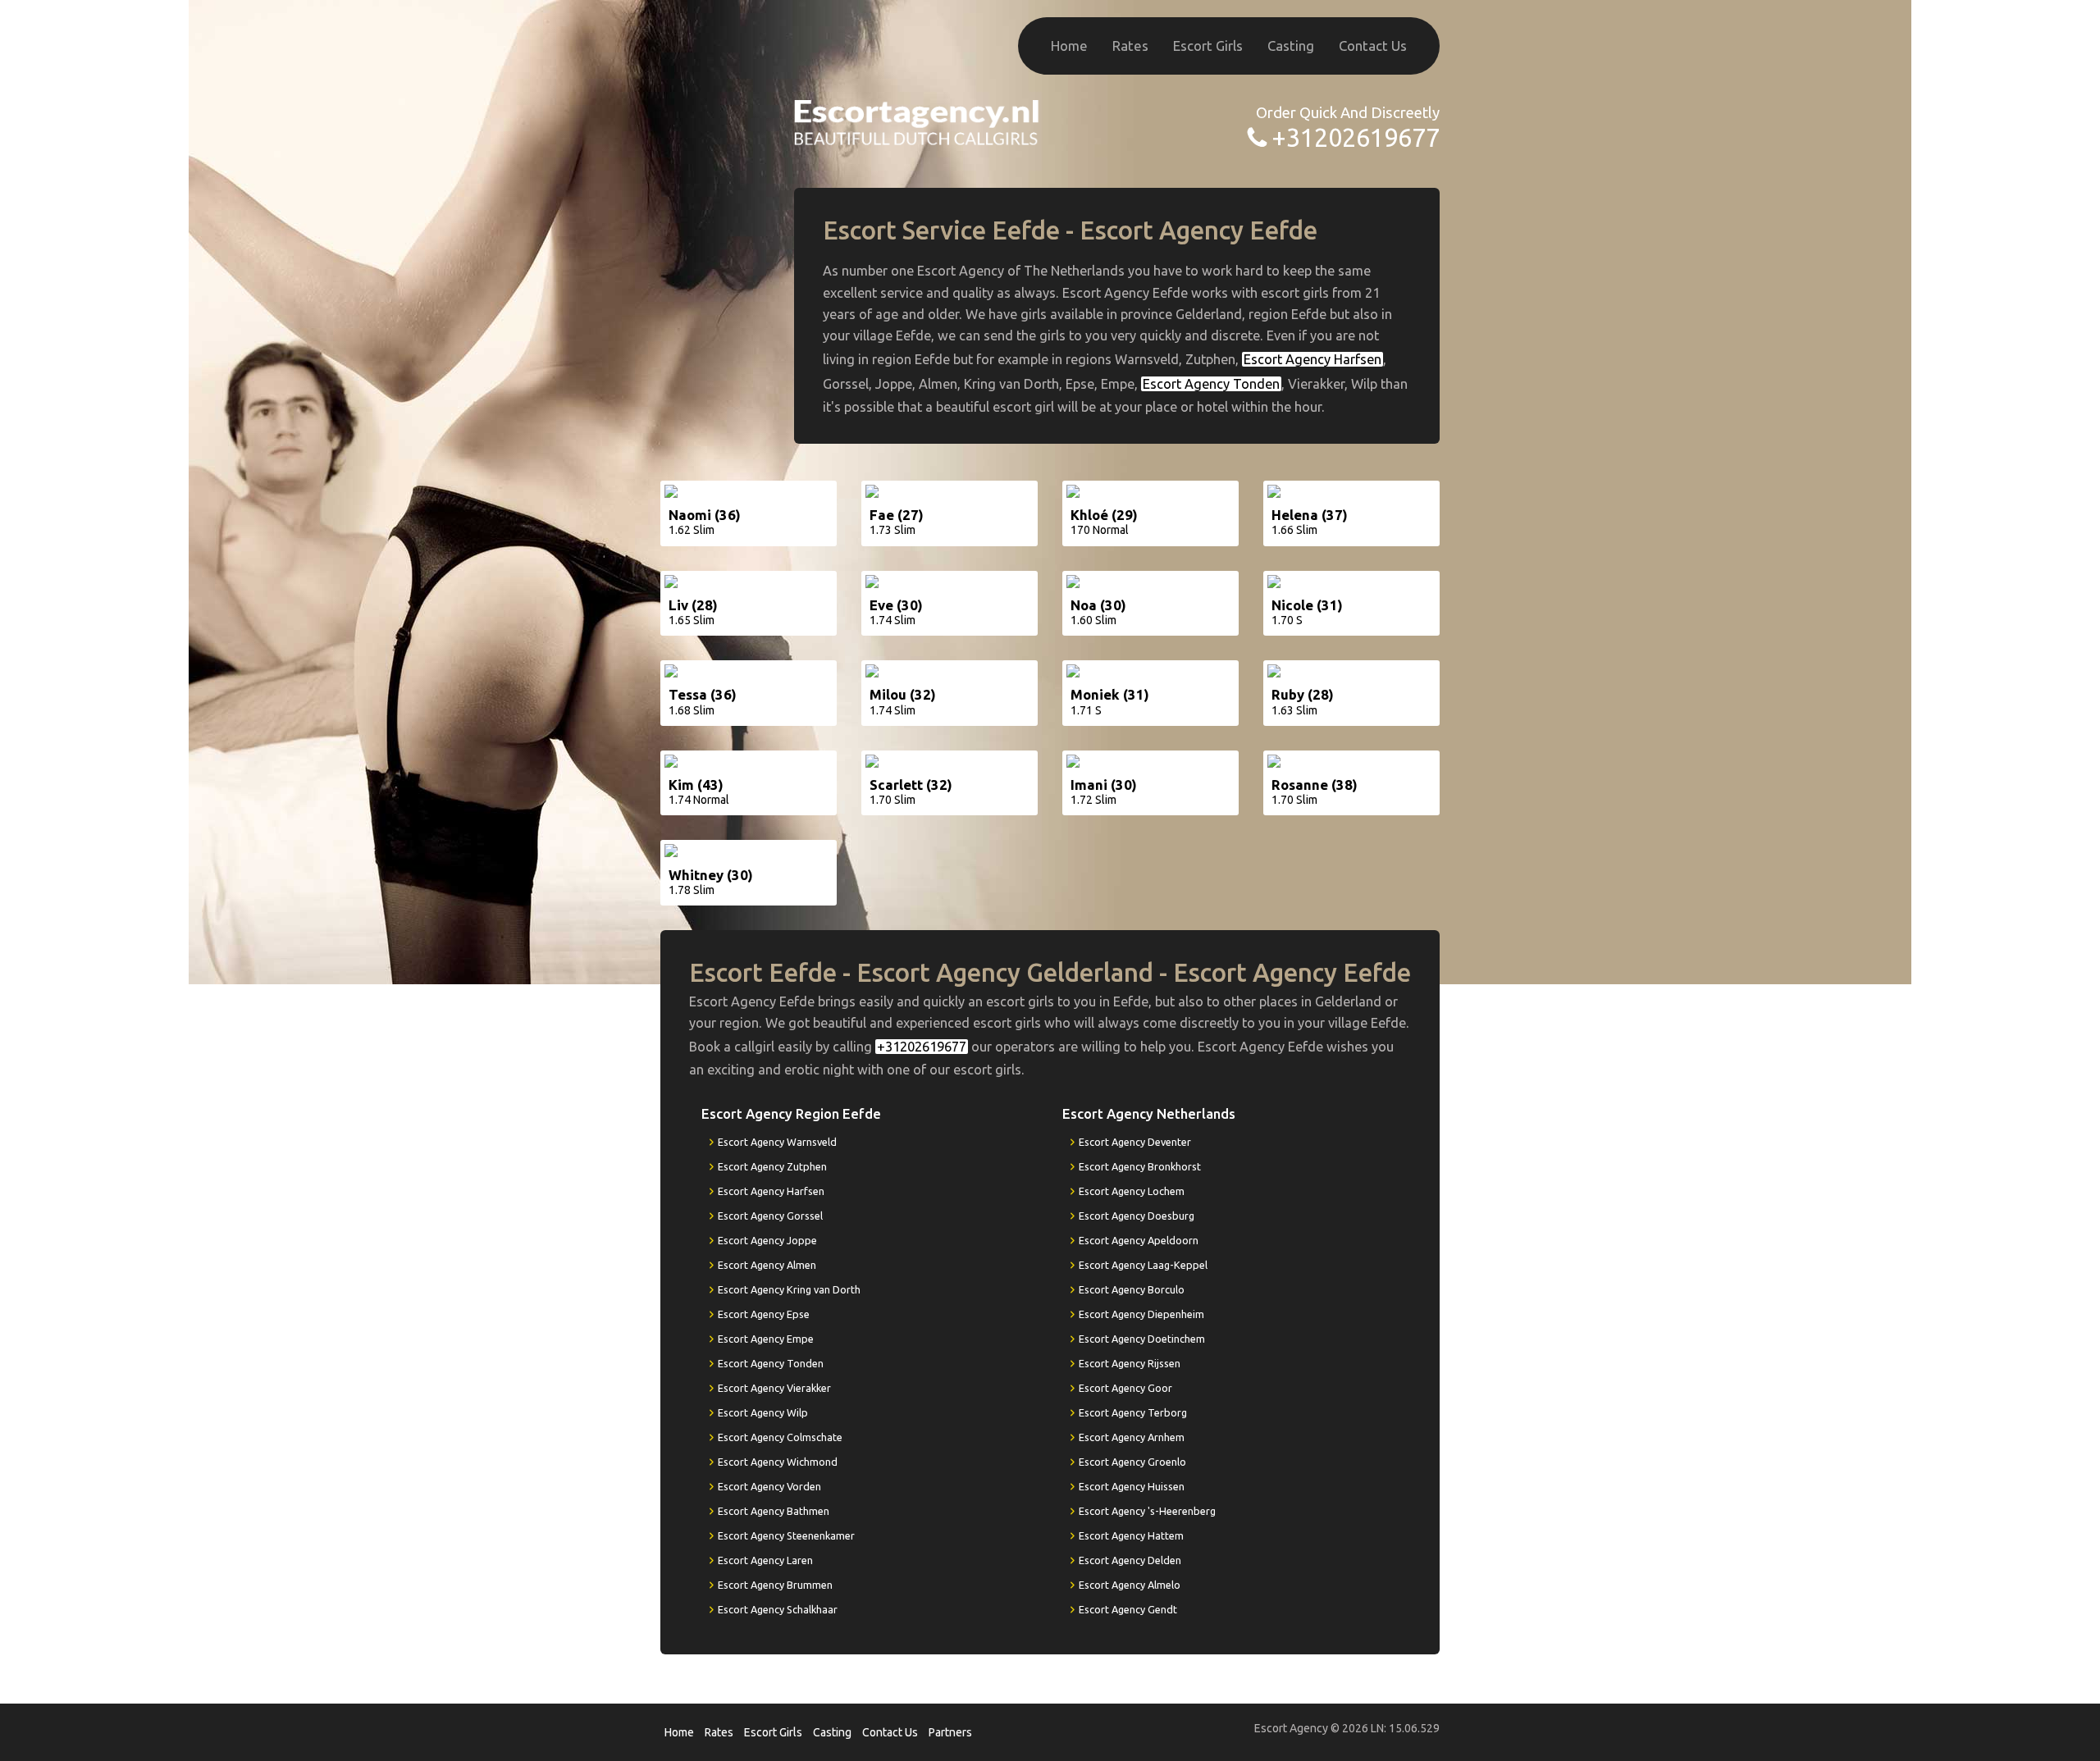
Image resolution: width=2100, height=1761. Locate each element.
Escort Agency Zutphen (772, 1166)
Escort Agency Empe (766, 1339)
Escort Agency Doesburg (1137, 1216)
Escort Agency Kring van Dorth (789, 1289)
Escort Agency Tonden (1211, 384)
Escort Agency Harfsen (1312, 359)
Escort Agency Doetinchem (1142, 1339)
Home (1069, 46)
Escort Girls (1208, 46)
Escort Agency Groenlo (1132, 1462)
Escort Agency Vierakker (774, 1388)
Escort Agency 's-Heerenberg (1147, 1511)
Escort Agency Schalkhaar (778, 1609)
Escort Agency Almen (767, 1265)
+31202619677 (1356, 137)
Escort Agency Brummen (775, 1585)
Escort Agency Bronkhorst (1140, 1166)
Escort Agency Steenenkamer (786, 1535)
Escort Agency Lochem (1132, 1191)
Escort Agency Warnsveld (777, 1142)
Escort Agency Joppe (767, 1240)
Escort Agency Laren (765, 1560)
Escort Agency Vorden (769, 1486)
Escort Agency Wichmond (778, 1462)
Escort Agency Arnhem (1132, 1437)
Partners (950, 1732)
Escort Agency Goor (1125, 1388)
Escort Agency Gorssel (770, 1216)
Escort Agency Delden (1130, 1560)
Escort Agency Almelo (1130, 1585)
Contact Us (1373, 46)
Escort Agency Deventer (1135, 1142)
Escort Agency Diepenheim (1141, 1314)
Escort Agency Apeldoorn (1139, 1240)
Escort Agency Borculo (1132, 1289)
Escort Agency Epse (764, 1314)
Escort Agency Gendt (1128, 1609)
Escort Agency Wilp (763, 1412)
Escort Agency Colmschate (780, 1437)
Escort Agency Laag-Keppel (1143, 1265)
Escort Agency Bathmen (774, 1511)
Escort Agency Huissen (1132, 1486)
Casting (1291, 46)
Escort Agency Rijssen (1130, 1363)
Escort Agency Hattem (1131, 1535)
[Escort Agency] (917, 121)
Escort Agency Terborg (1133, 1412)
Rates (1130, 46)
